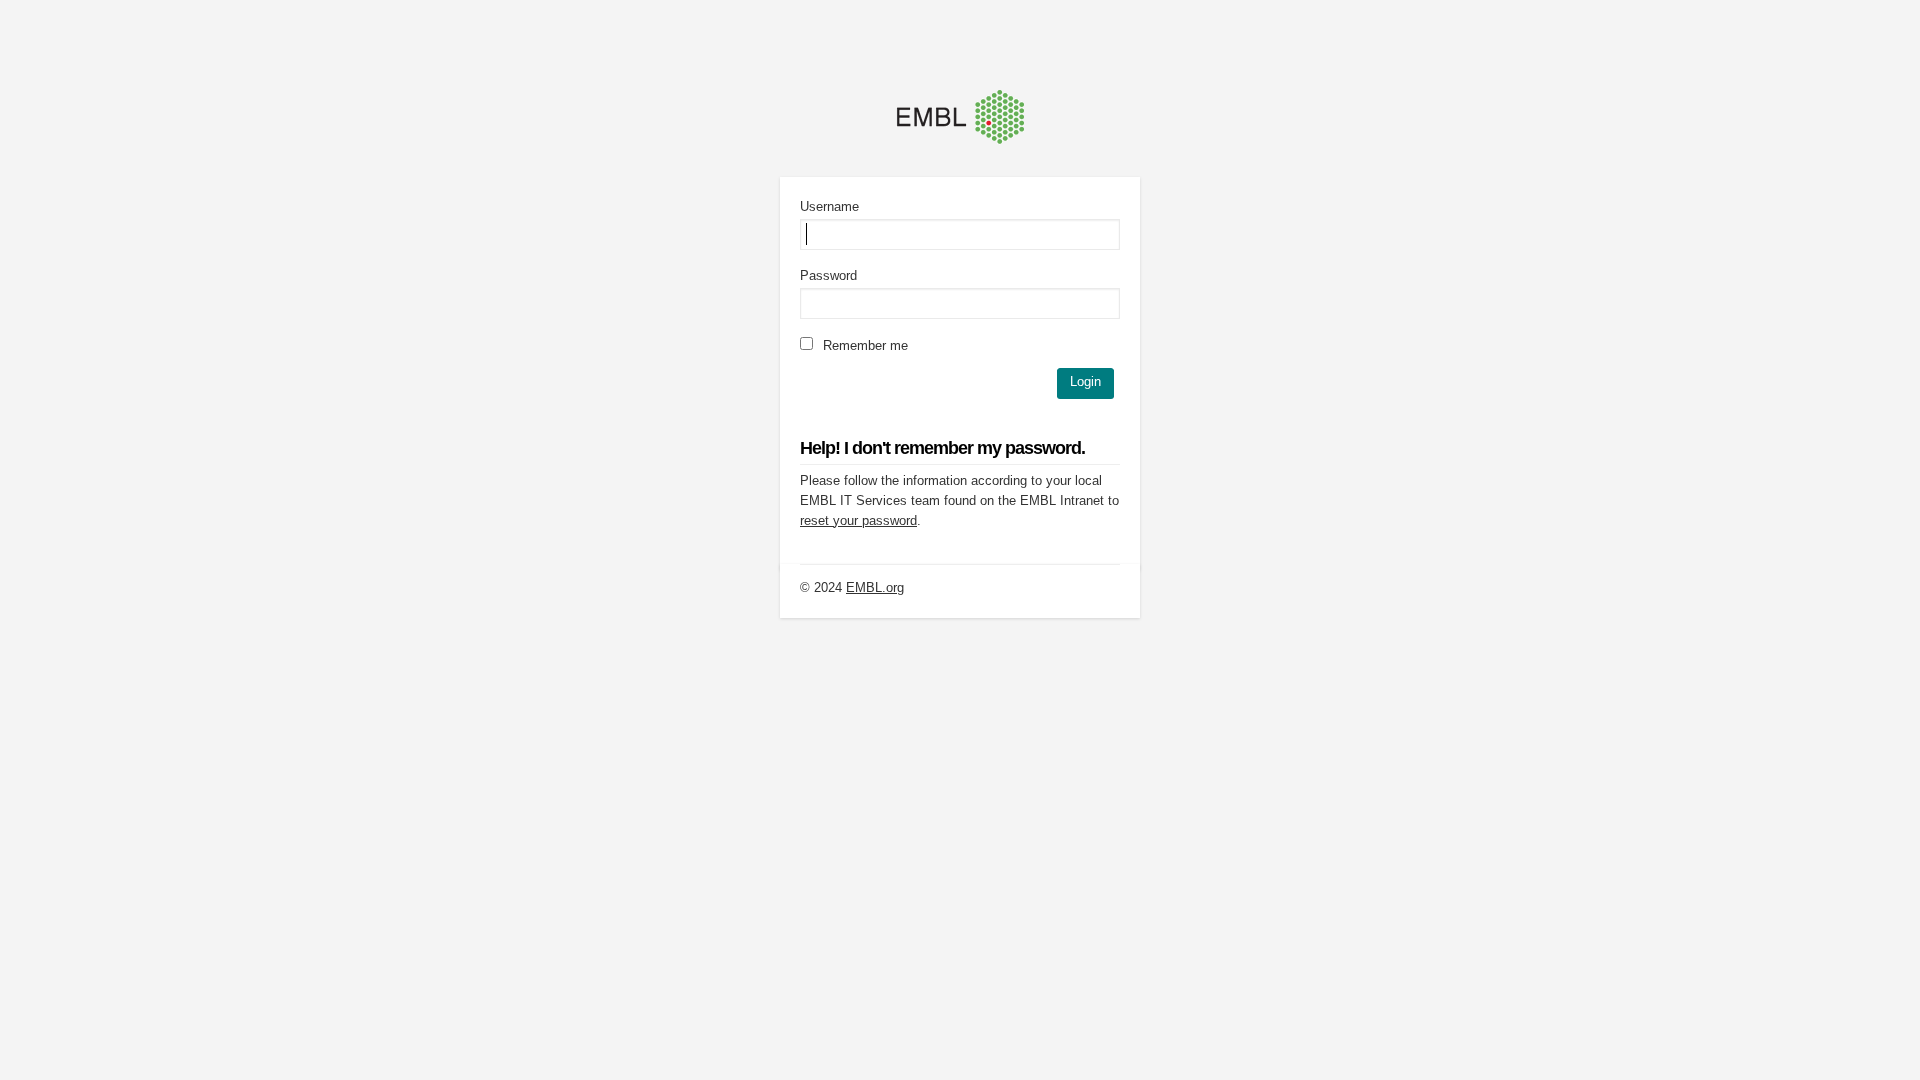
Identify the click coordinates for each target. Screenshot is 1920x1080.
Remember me (863, 345)
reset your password (858, 520)
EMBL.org (875, 587)
